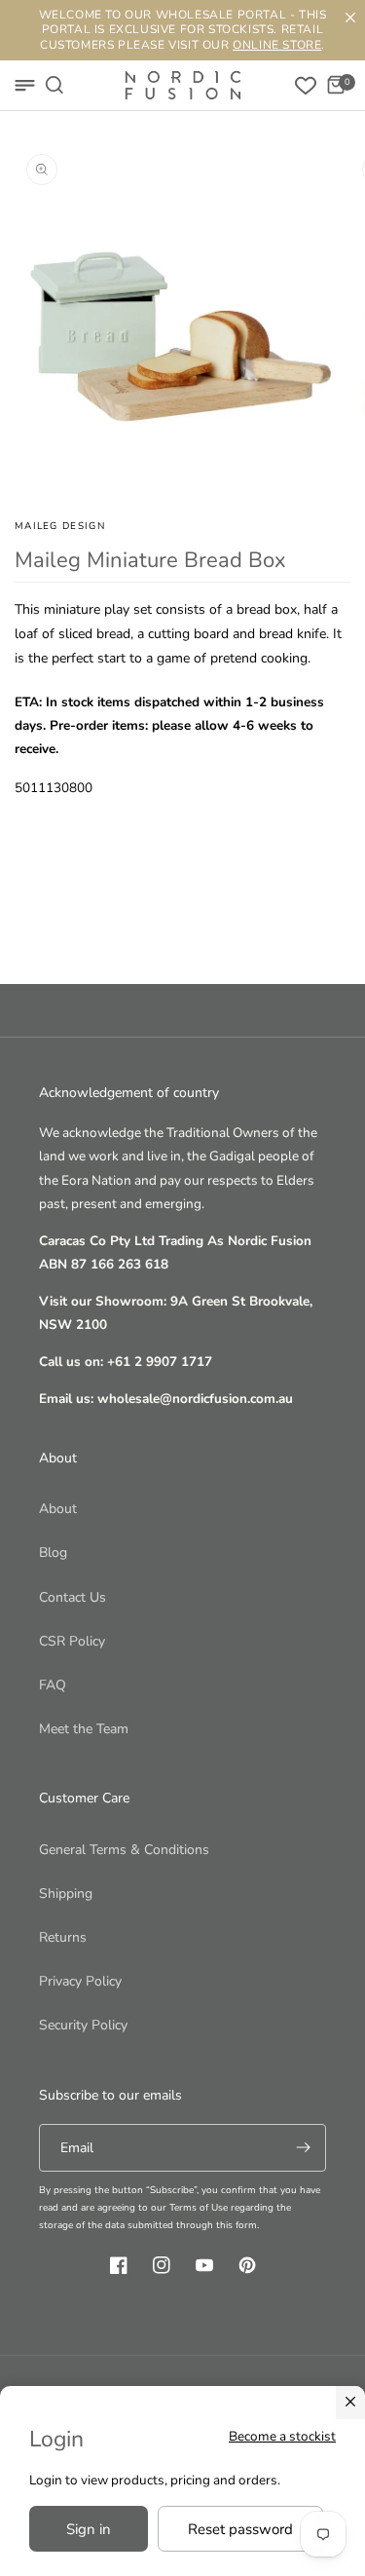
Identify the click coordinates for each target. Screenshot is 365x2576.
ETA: (28, 702)
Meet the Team (84, 1729)
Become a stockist (282, 2436)
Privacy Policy (80, 1981)
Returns (63, 1937)
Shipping (66, 1894)
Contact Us (73, 1597)
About (58, 1509)
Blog (53, 1553)
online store (277, 45)
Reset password (240, 2529)
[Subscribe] (303, 2148)
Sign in (89, 2529)
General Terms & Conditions (124, 1850)
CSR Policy (72, 1641)
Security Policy (83, 2025)
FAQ (53, 1685)
